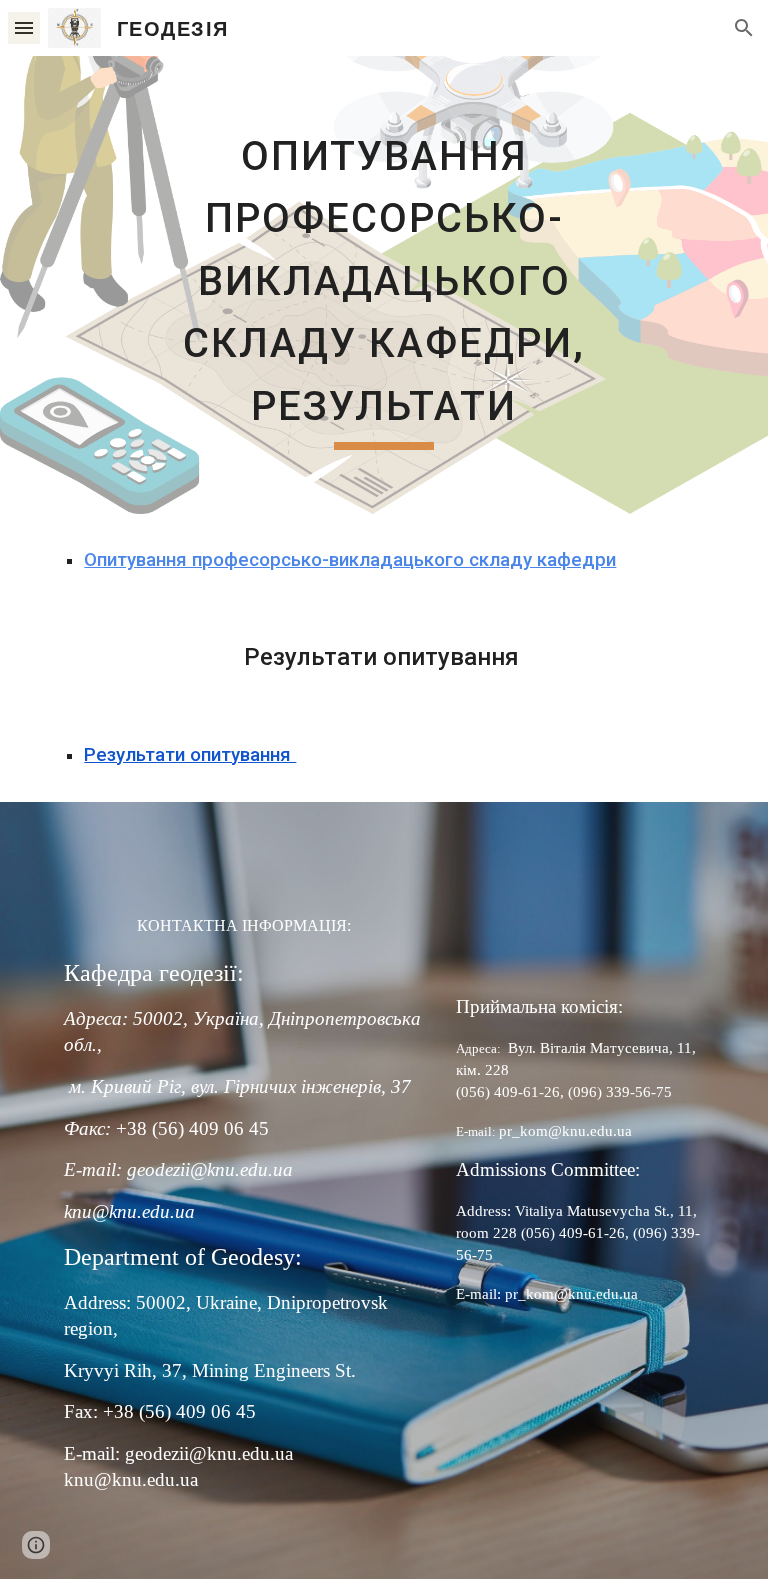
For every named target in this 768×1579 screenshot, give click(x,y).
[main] (383, 285)
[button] (24, 27)
